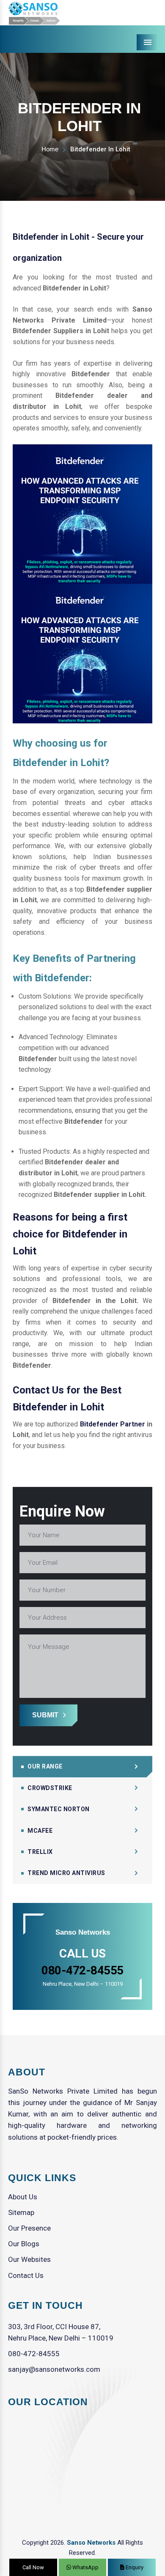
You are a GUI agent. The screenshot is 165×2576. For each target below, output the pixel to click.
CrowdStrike (50, 1788)
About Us (23, 2197)
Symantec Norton (59, 1809)
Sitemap (21, 2212)
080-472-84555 (34, 2354)
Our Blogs (24, 2244)
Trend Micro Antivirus (66, 1873)
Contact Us (26, 2275)
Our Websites (29, 2259)
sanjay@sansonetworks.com (54, 2369)
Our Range (45, 1766)
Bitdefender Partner (113, 1424)
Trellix (40, 1852)
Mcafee (40, 1831)
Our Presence (29, 2228)
